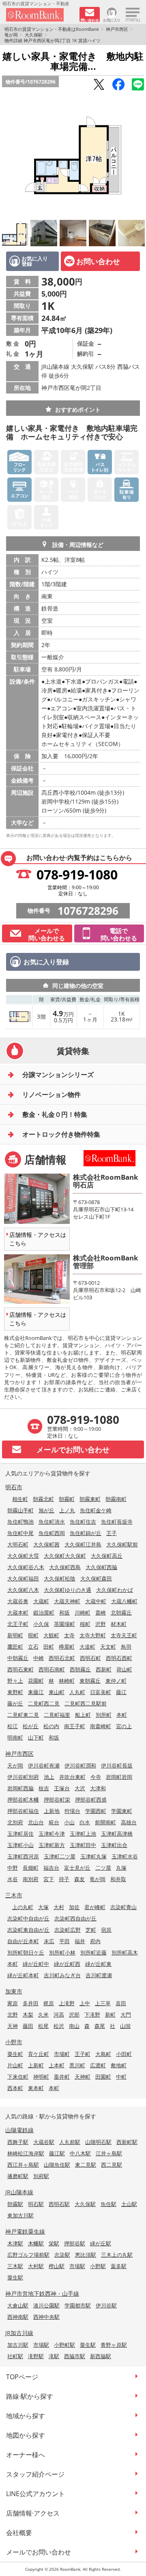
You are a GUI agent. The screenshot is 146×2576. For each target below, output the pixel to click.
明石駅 (36, 2204)
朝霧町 (67, 1499)
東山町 (57, 1692)
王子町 (83, 2054)
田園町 (103, 2077)
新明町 (15, 1635)
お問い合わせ (98, 261)
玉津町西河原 (23, 1856)
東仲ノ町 (116, 1681)
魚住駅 (108, 2204)
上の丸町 (23, 1907)
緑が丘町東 (98, 1964)
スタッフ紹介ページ (35, 2474)
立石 (33, 1647)
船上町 (83, 1715)
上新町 (36, 2065)
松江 (13, 1726)
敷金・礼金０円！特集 (55, 1114)
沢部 (74, 2015)
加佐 (74, 1907)
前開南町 (105, 1822)
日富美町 (101, 1692)
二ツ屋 (103, 1868)
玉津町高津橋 (117, 1834)
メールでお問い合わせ (39, 2552)
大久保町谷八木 (26, 1567)
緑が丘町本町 (23, 1975)
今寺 (96, 1777)
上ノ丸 (67, 1510)
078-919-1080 (77, 874)
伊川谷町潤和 (80, 1765)
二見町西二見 (44, 1703)
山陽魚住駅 (57, 2165)
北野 (13, 2015)
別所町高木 (125, 1952)
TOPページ (22, 2377)
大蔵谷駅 (44, 2142)
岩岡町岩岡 (119, 1777)
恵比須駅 (86, 2255)
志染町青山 (123, 1907)
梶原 (49, 2003)
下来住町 (18, 2077)
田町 (49, 1647)
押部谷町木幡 (23, 1800)
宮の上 (124, 1726)
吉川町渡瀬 (99, 1975)
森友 (79, 1879)
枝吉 (44, 1788)
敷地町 (119, 2065)
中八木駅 (80, 2153)
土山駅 (129, 2204)
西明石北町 (62, 1658)
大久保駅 (34, 35)
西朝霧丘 (80, 1669)
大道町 (87, 1647)
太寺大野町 (93, 1635)
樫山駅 (57, 2266)
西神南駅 (18, 2317)
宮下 (49, 1879)
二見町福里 (57, 1715)
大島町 (103, 2054)
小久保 (41, 1624)
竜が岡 (11, 35)
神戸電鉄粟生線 (25, 2231)
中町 (121, 2077)
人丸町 (77, 1692)
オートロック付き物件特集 (61, 1134)
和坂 (64, 1613)
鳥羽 (126, 1647)
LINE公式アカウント (35, 2494)
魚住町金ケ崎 (96, 1510)
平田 (64, 1941)
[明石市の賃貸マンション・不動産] (40, 15)
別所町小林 (62, 1952)
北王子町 (18, 1624)
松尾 (43, 2026)
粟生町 (15, 2054)
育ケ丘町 (39, 2054)
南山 (74, 2026)
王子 (112, 1533)
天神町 (83, 2077)
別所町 (104, 1715)
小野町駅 (64, 2345)
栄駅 (54, 2243)
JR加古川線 (19, 2333)
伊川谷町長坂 (117, 1765)
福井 (80, 1941)
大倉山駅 (18, 2305)
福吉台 (51, 1868)
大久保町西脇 (101, 1567)
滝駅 (54, 2356)
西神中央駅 (46, 2317)
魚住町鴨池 (20, 1522)
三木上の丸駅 (117, 2255)
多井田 (31, 2003)
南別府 (31, 1879)
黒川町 (77, 2065)
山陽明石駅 (98, 2142)
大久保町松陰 (60, 1578)
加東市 (14, 1991)
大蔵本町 (18, 1613)
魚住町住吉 (83, 1522)
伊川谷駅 (106, 2305)
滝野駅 (36, 2356)
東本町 (36, 2088)
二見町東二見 (23, 1715)
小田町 (124, 2054)
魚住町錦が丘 (86, 1533)
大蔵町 (41, 1601)
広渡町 (98, 2065)
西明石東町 (20, 1669)
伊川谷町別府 (23, 1777)
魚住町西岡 (52, 1533)
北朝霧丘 (121, 1613)
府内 (95, 1941)
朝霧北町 (43, 1499)
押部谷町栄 (57, 1800)
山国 (125, 2026)
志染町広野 (68, 1930)
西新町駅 (127, 2142)
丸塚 (121, 1868)
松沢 (59, 2026)
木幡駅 (36, 2243)
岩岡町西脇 (20, 1788)
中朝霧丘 (18, 1658)
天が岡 (15, 1765)
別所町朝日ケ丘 (26, 1952)
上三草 (103, 2003)
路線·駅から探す (30, 2396)
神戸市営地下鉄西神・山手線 (42, 2293)
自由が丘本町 (23, 1941)
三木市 (14, 1895)
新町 (110, 2015)
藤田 (28, 2026)
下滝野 (92, 2015)
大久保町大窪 (23, 1556)
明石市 (14, 1487)
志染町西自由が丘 (75, 1918)
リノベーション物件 (52, 1094)
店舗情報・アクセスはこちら (38, 1239)
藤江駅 (57, 2153)
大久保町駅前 (122, 1544)
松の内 (51, 1726)
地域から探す (26, 2416)
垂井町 (62, 2077)
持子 (64, 1879)
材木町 (119, 1624)
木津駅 (15, 2243)
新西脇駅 (101, 2356)
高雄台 (129, 1822)
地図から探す (26, 2435)
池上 (49, 1777)
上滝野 (67, 2003)
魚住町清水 (52, 1522)
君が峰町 (95, 1907)
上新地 (52, 1811)
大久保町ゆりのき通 (68, 1590)
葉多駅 (119, 2266)
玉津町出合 (114, 1845)
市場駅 (77, 2266)
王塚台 (62, 1788)
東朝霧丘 (90, 1681)
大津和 (98, 1788)
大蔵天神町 (67, 1601)
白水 (85, 1822)
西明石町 (90, 1658)
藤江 (121, 1692)
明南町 (15, 1737)
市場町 (62, 2054)
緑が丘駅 (101, 2243)
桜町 (85, 1624)
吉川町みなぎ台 (62, 1975)
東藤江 (36, 1692)
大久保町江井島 (83, 1544)
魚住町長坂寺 (117, 1522)
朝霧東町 (90, 1499)
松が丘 (31, 1726)
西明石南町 (52, 1669)
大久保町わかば (115, 1590)
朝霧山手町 (20, 1510)
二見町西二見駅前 (86, 1703)
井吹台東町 (72, 1777)
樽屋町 (67, 1647)
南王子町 (75, 1726)
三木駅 (15, 2266)
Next (138, 155)
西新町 (104, 1669)
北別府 (15, 1822)
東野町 (15, 1692)
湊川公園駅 (46, 2305)
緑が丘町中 (36, 1964)
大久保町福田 (23, 1578)
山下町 (36, 1737)
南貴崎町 (101, 1726)
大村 (59, 1907)
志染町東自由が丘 (28, 1930)
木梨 (28, 2015)
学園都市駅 (78, 2305)
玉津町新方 (52, 1845)
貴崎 (101, 1613)
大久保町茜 (46, 1544)
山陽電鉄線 (19, 2130)
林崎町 (67, 1681)
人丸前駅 (70, 2142)
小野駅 (98, 2266)
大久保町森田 (96, 1578)
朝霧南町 (116, 1499)
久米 (43, 2015)
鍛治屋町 (44, 1613)
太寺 (69, 1635)
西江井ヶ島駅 (23, 2165)
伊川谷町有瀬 (44, 1765)
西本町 (15, 2088)
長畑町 (31, 1868)
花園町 (36, 1681)
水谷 (13, 1879)
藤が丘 (15, 1703)
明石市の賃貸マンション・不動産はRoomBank (52, 29)
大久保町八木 (23, 1590)
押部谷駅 (75, 2243)
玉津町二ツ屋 (60, 1856)
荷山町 (124, 1669)
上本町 (57, 2065)
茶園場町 (64, 1624)
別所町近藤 (93, 1952)
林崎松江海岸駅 (26, 2153)
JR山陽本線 (19, 2192)
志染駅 (62, 2255)
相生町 (20, 1499)
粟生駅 (15, 2277)
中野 (13, 1868)
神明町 (41, 2077)
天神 (13, 2026)
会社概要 (19, 2533)
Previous (8, 155)
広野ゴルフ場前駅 (28, 2255)
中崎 (39, 1658)
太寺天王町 (124, 1635)
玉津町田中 (83, 1845)
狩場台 (72, 1811)
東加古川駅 (20, 2215)
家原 (13, 2003)
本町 (122, 1715)
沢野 (101, 1624)
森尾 (100, 2026)
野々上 (15, 1681)
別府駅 (41, 2176)
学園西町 (96, 1811)
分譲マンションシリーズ (58, 1075)
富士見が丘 (77, 1868)
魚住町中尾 (20, 1533)
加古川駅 (18, 2345)
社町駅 (15, 2356)
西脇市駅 (75, 2356)
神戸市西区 (117, 29)
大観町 (51, 1635)
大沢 (80, 1788)
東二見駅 (86, 2165)
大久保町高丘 (107, 1556)
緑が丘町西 (67, 1964)
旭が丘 (46, 1510)
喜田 (121, 2003)
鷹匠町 (15, 1647)
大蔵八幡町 (124, 1601)
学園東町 (122, 1811)
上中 (85, 2003)
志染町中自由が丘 (28, 1918)
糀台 (54, 1822)
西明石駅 (59, 2204)
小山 (69, 1822)
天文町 (108, 1647)
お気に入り (112, 20)
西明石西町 (119, 1658)
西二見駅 (112, 2165)
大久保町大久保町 (65, 1556)
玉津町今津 (52, 1834)
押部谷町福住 (23, 1811)
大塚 (43, 1907)
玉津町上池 (83, 1834)
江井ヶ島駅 (109, 2153)
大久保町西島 (65, 1567)
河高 (59, 2015)
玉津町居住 (20, 1834)
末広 (49, 1941)
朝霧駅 (15, 2204)
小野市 (14, 2042)
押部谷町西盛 (91, 1800)
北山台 (36, 1822)
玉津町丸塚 (93, 1856)
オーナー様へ (26, 2455)
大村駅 (36, 2266)
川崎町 (83, 1613)
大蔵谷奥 (18, 1601)
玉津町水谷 (125, 1856)
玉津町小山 (20, 1845)
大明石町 (18, 1544)
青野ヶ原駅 (114, 2345)
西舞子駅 (18, 2142)
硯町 (33, 1635)
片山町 (15, 2065)
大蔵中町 (96, 1601)
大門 (126, 2015)
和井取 (118, 1879)
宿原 (106, 1930)
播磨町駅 (18, 2176)
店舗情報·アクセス (33, 2513)
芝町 (91, 1930)
